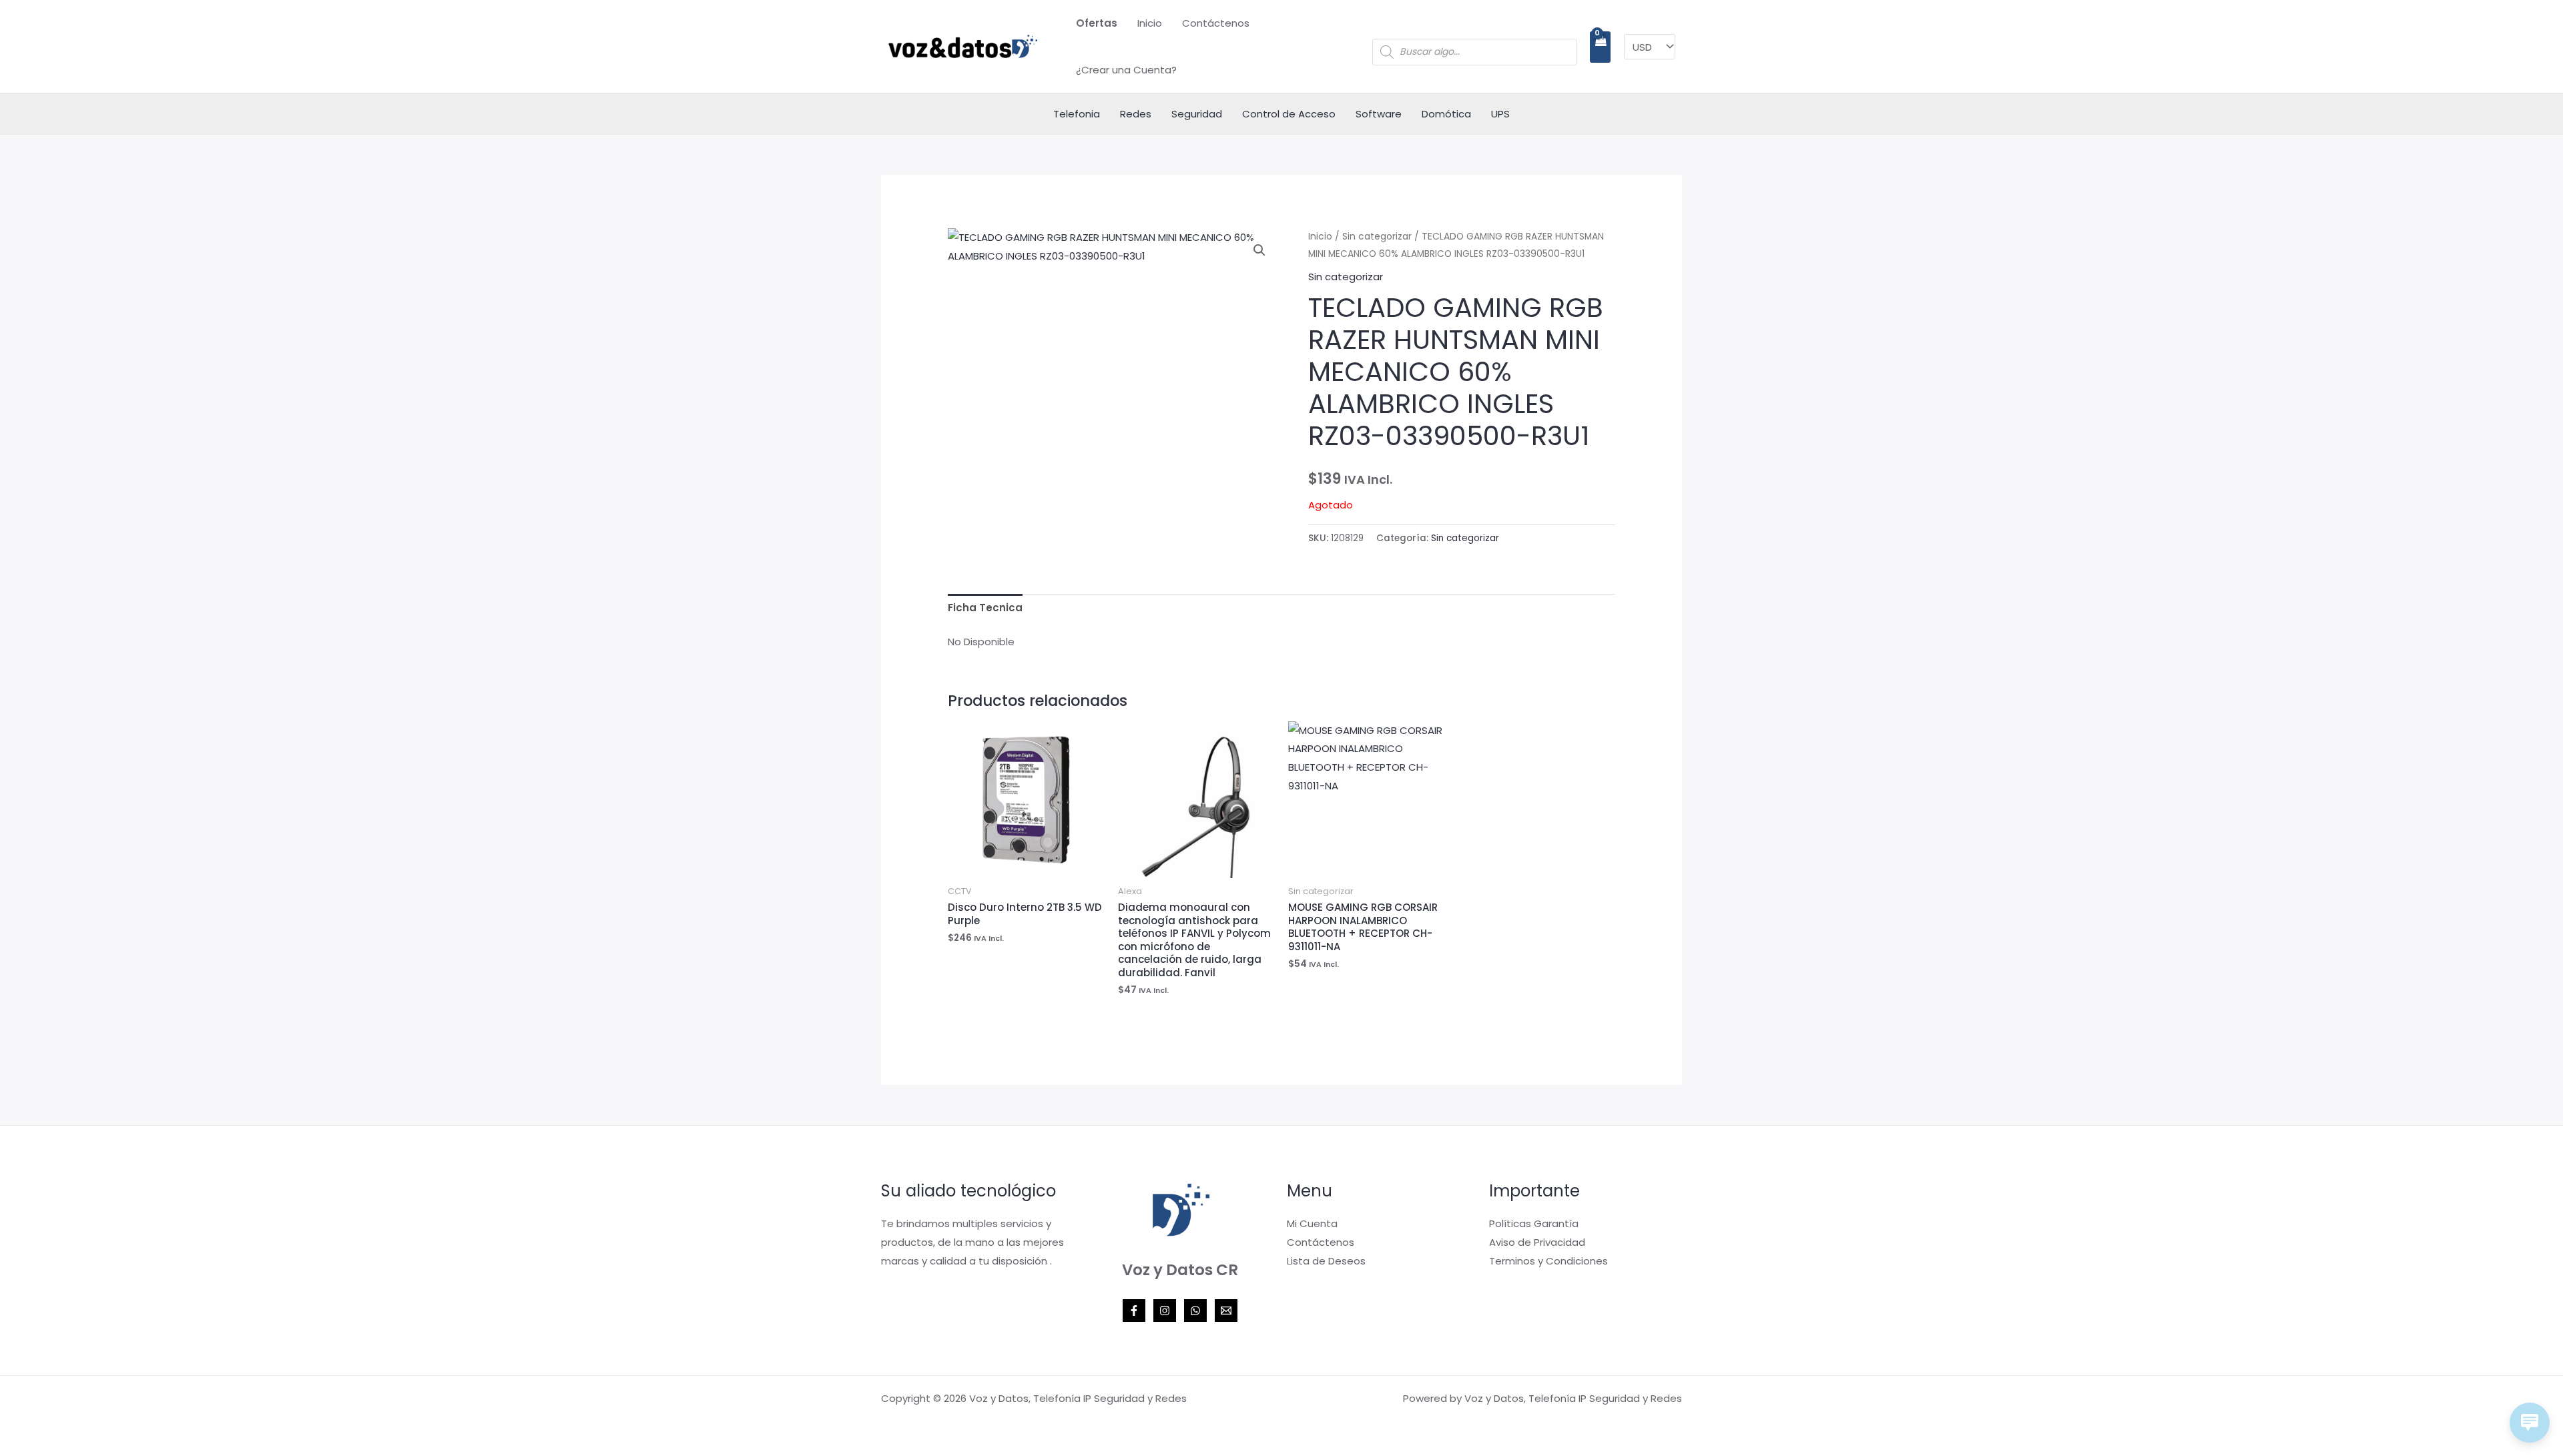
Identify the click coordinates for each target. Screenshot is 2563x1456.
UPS (1500, 114)
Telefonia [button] (1077, 114)
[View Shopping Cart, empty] (1600, 47)
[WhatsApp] (1195, 1311)
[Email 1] (1226, 1311)
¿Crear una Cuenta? (1126, 70)
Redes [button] (1136, 114)
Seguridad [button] (1197, 114)
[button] (1259, 250)
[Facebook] (1134, 1311)
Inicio (1150, 23)
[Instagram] (1165, 1311)
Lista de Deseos (1326, 1261)
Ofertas (1097, 23)
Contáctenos (1216, 23)
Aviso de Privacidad (1537, 1242)
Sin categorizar (1377, 237)
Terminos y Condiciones (1548, 1261)
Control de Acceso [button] (1289, 114)
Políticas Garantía (1534, 1223)
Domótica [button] (1446, 114)
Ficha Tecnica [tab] (985, 608)
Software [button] (1379, 114)
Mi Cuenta (1312, 1223)
